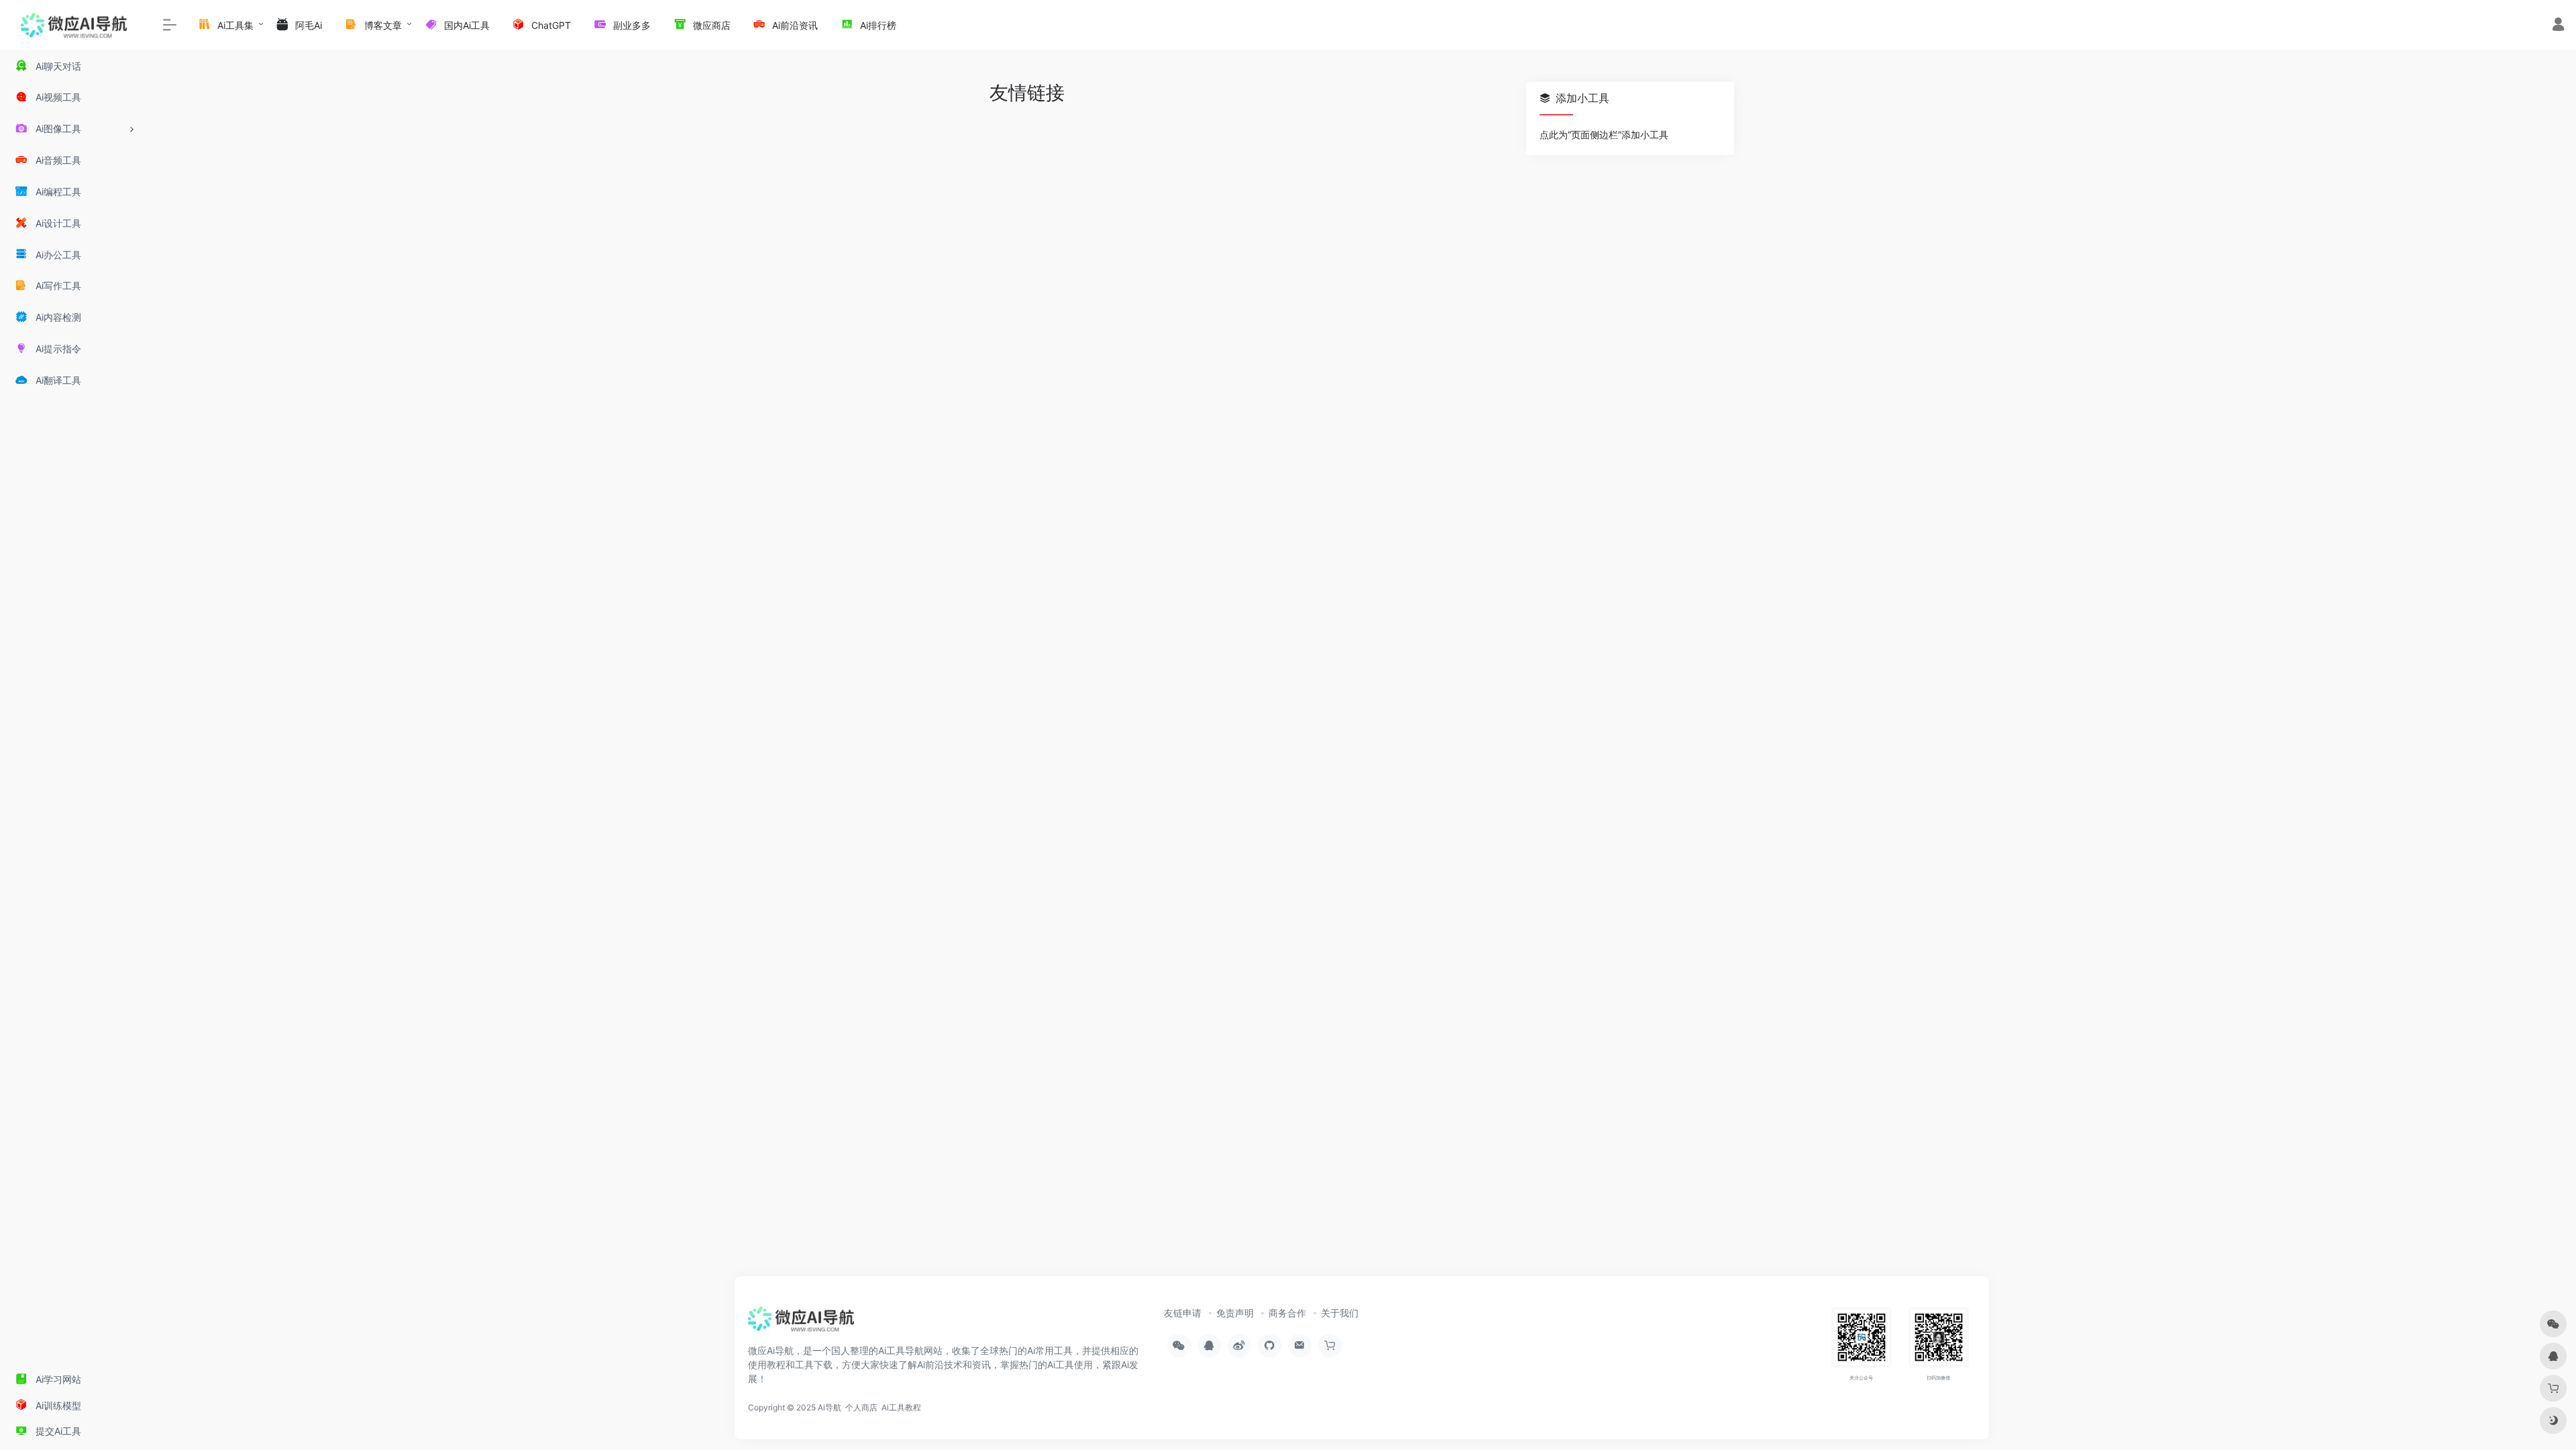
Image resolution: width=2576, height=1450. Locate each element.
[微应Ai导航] (801, 1323)
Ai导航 (829, 1407)
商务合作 (1287, 1313)
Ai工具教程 (901, 1407)
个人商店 (861, 1407)
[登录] (2558, 26)
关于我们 (1340, 1313)
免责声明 (1235, 1313)
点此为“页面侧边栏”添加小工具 (1604, 135)
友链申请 (1183, 1313)
